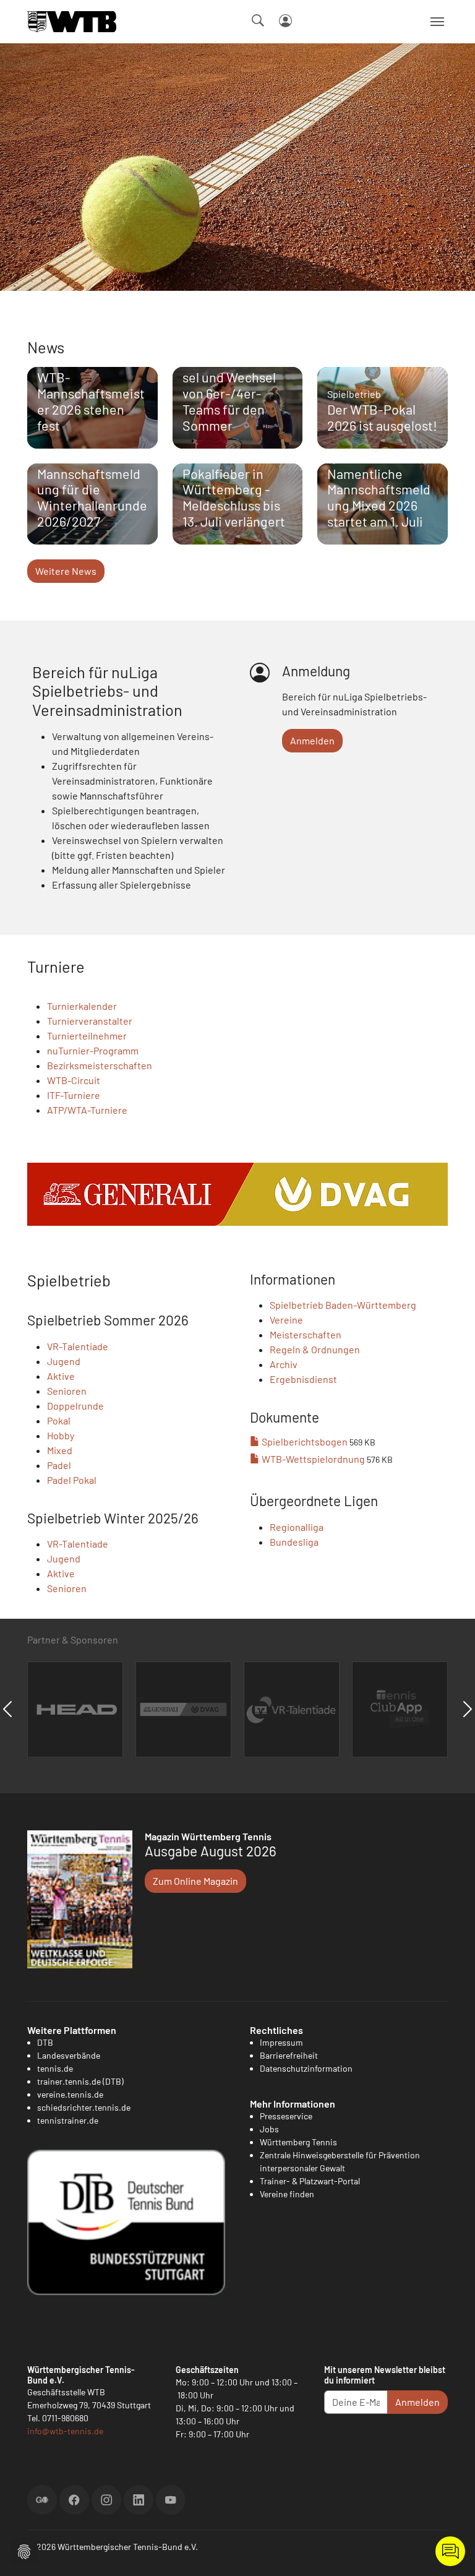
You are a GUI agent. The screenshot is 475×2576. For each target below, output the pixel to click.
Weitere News (66, 571)
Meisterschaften (306, 1334)
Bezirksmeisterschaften (100, 1065)
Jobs (269, 2129)
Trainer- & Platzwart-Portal (310, 2181)
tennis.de (55, 2068)
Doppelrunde (75, 1406)
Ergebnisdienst (303, 1379)
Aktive (61, 1376)
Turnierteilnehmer (87, 1036)
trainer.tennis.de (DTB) (80, 2081)
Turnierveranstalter (90, 1021)
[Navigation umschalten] (437, 22)
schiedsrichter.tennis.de (84, 2107)
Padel (59, 1465)
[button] (24, 2550)
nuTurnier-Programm (93, 1050)
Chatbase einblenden (450, 2551)
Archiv (284, 1364)
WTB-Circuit (74, 1080)
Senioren (67, 1391)
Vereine (286, 1320)
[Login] (285, 21)
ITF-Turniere (74, 1095)
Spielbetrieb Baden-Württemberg (343, 1305)
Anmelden (312, 740)
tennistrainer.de (68, 2120)
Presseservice (286, 2116)
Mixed (60, 1450)
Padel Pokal (72, 1480)
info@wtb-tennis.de (65, 2431)
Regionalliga (297, 1527)
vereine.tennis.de (70, 2094)
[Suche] (258, 20)
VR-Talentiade (78, 1346)
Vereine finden (287, 2194)
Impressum (281, 2042)
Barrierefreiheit (289, 2055)
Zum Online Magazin (195, 1881)
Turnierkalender (82, 1006)
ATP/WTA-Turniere (87, 1110)
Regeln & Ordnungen (315, 1349)
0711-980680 (65, 2418)
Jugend (64, 1361)
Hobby (61, 1435)
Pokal (59, 1420)
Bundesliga (294, 1542)
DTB (45, 2042)
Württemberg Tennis (298, 2142)
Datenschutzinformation (306, 2068)
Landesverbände (69, 2055)
